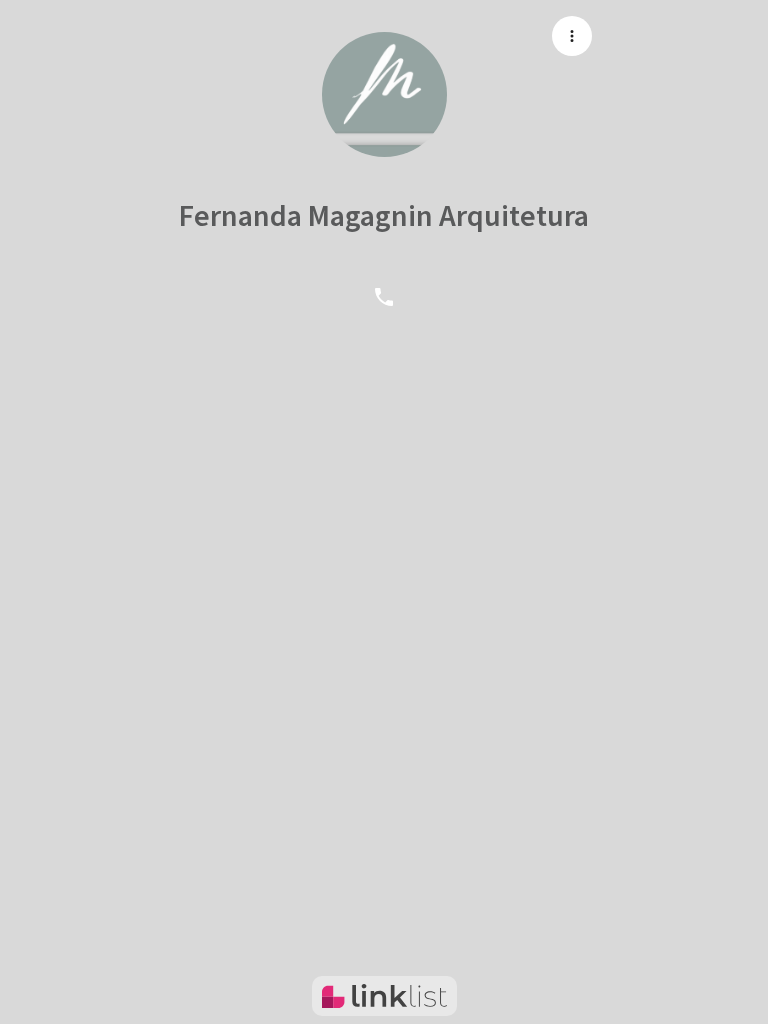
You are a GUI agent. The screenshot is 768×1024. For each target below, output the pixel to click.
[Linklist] (384, 996)
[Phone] (384, 296)
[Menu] (572, 36)
